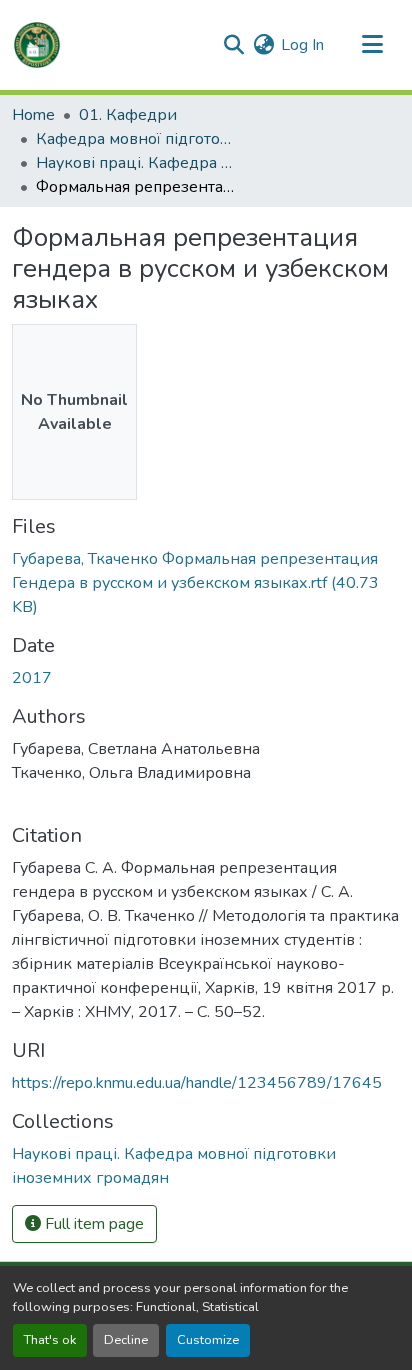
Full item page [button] (92, 1224)
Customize (208, 1340)
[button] (37, 45)
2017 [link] (32, 678)
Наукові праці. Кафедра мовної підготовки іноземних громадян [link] (136, 163)
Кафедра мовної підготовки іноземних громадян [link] (136, 139)
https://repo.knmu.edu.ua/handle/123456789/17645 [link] (197, 1083)
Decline (126, 1340)
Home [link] (33, 115)
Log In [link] (302, 45)
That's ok (50, 1340)
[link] (206, 583)
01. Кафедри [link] (128, 115)
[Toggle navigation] (372, 45)
